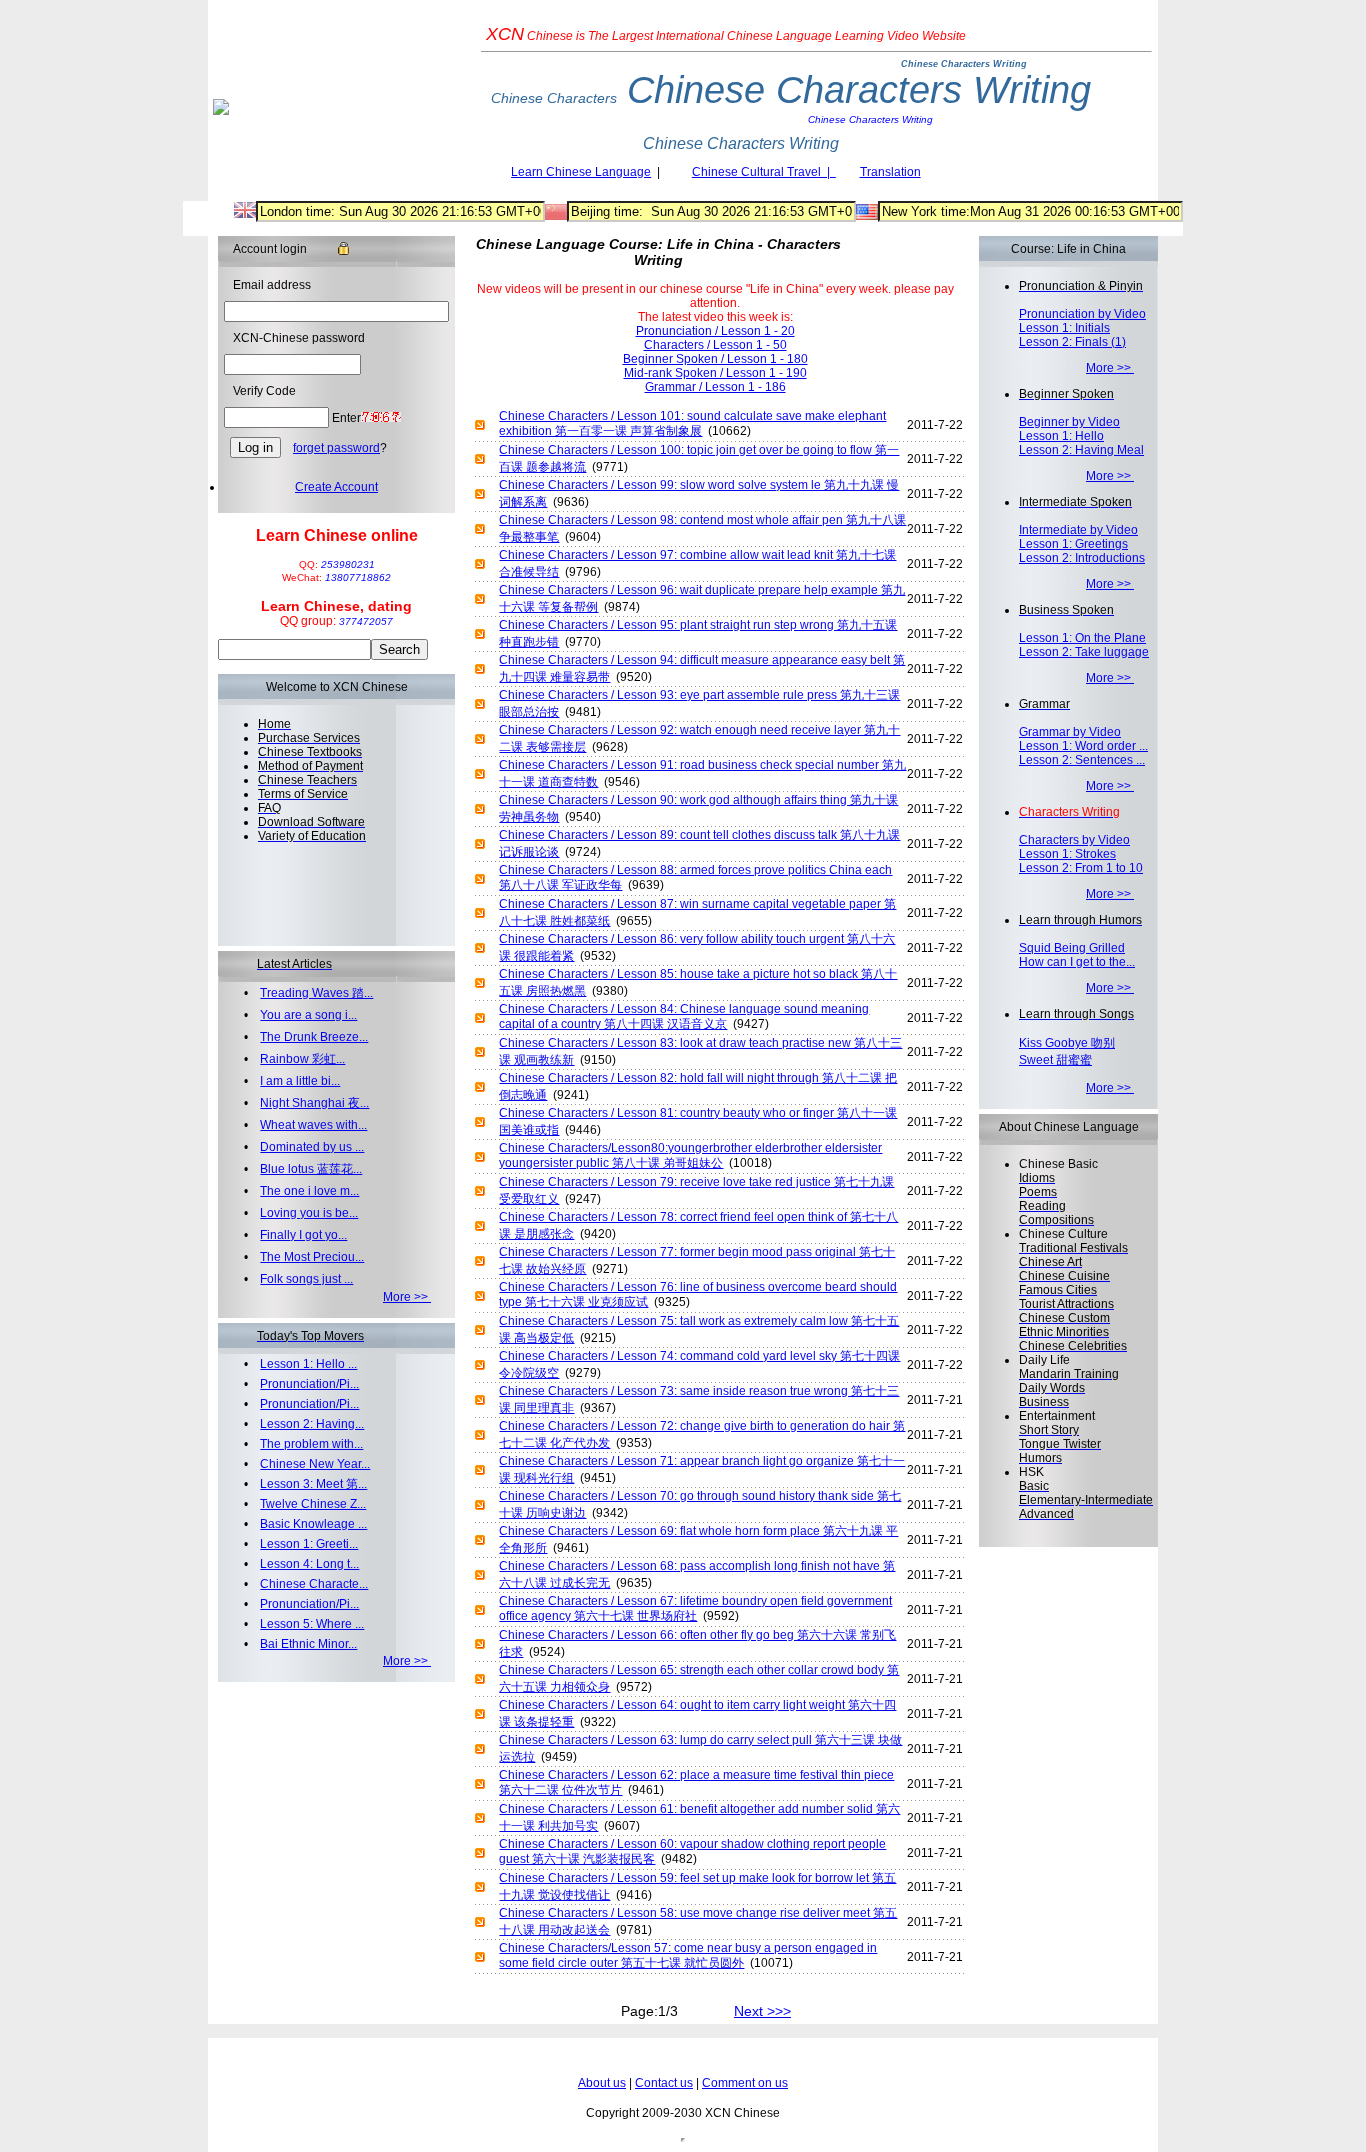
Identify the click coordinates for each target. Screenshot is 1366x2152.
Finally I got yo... (303, 1235)
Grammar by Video (1070, 732)
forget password (336, 448)
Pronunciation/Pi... (309, 1384)
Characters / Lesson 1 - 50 (715, 345)
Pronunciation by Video (1082, 314)
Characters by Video (1074, 840)
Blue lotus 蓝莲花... (311, 1169)
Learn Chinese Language (581, 172)
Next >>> (762, 2011)
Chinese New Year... (315, 1464)
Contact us (664, 2083)
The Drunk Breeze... (314, 1037)
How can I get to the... (1077, 962)
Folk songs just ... (306, 1279)
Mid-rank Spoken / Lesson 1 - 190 (715, 373)
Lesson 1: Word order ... (1083, 746)
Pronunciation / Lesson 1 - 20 (715, 331)
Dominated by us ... (312, 1147)
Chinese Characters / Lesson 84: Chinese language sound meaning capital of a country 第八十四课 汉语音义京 (684, 1016)
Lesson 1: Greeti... (309, 1544)
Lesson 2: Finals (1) (1072, 342)
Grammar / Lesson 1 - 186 (715, 387)
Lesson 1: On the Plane (1082, 638)
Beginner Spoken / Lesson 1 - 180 (715, 359)
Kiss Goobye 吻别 (1067, 1043)
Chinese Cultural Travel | (764, 172)
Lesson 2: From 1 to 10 (1081, 868)
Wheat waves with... (313, 1125)
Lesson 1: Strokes (1067, 854)
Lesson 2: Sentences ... (1082, 760)
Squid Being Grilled (1072, 948)
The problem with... (311, 1444)
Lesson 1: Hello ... (308, 1364)
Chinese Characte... (314, 1584)
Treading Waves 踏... (316, 993)
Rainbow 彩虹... (302, 1059)
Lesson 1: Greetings (1073, 544)
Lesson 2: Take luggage (1084, 652)
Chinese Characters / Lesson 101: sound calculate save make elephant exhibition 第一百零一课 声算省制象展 (692, 423)
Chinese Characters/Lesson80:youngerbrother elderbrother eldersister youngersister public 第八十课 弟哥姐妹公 (690, 1155)
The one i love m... (309, 1191)
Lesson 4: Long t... (309, 1564)
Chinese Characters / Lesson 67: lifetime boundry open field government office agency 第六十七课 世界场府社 (695, 1608)
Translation (890, 172)
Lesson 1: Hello (1061, 436)
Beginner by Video (1069, 422)
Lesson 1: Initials (1064, 328)
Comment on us (745, 2083)
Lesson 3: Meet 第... (313, 1484)
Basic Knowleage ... (313, 1524)
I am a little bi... (300, 1081)
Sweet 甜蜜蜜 (1055, 1060)
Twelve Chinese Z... (313, 1504)
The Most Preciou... (312, 1257)
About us (602, 2083)
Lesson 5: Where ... (312, 1624)
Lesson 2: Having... (312, 1424)
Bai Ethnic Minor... (308, 1644)
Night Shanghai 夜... (314, 1103)
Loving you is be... (309, 1213)
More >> (407, 1297)
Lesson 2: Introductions (1082, 558)
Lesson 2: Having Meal (1081, 450)
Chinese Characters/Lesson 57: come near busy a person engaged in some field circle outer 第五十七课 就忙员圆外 (688, 1955)
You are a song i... (308, 1015)
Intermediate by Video (1078, 530)
